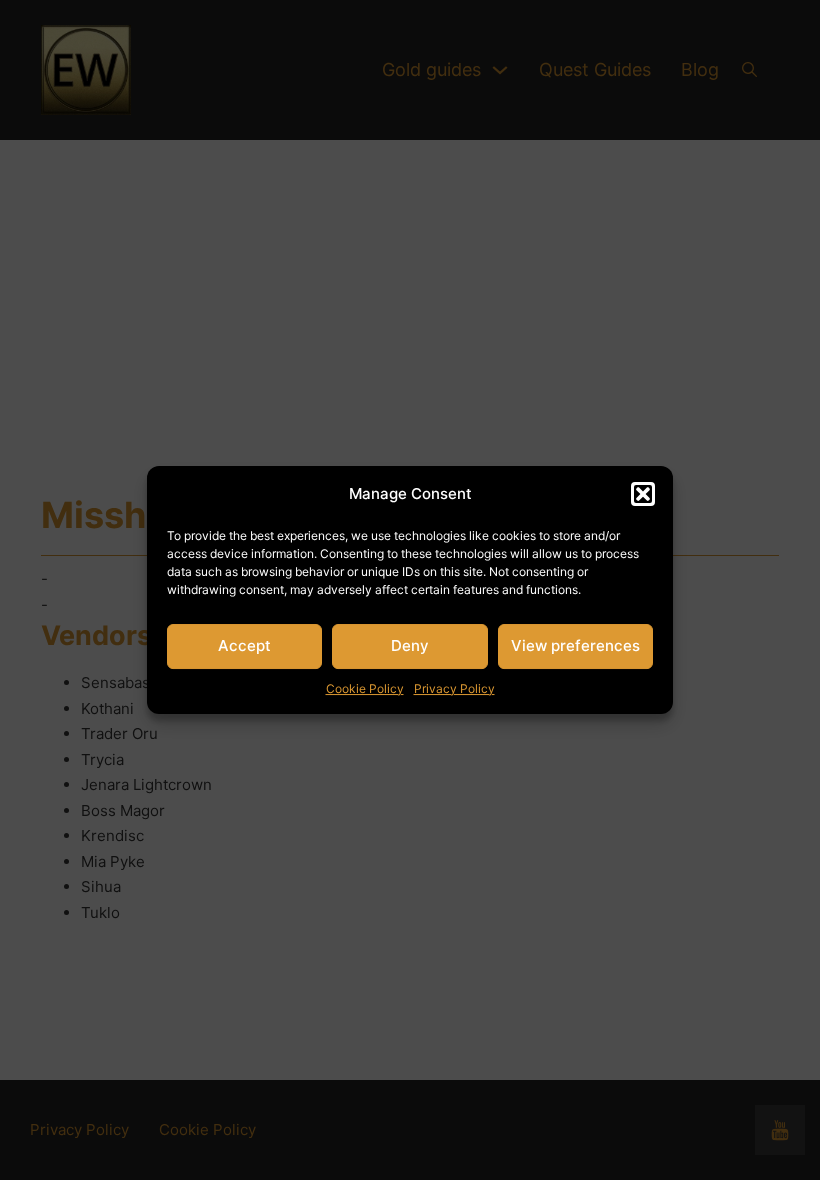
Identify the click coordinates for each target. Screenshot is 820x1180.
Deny (410, 645)
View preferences (575, 645)
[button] (643, 494)
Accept (244, 645)
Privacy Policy (454, 688)
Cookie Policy (365, 688)
